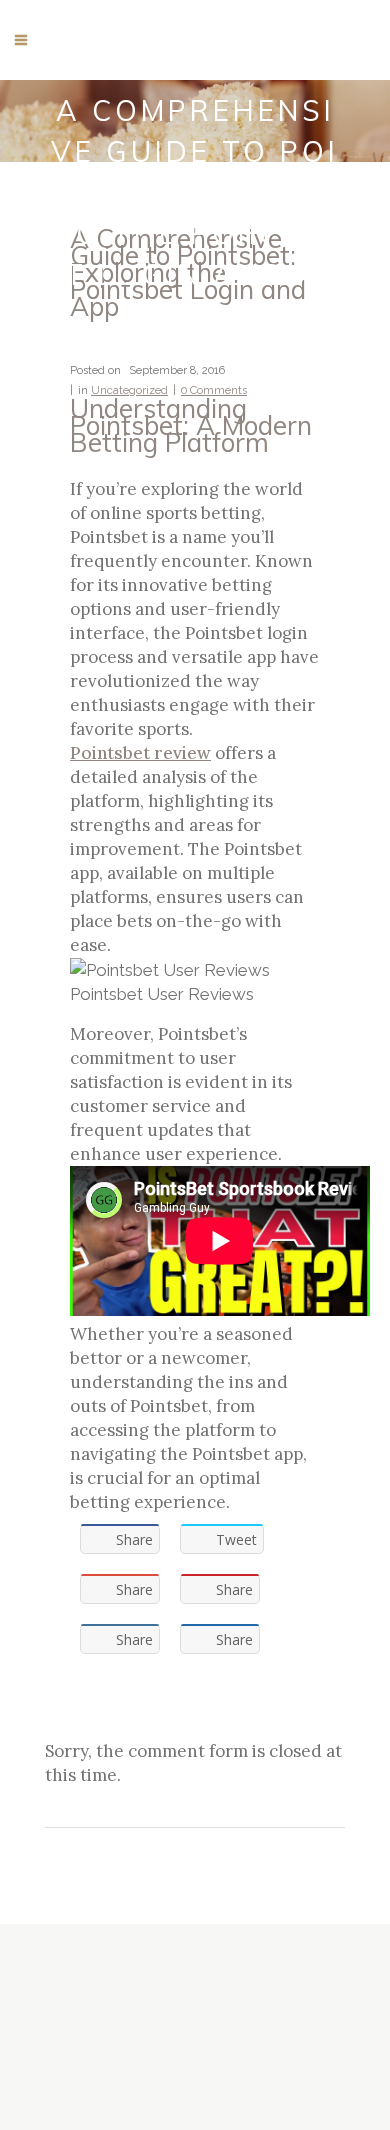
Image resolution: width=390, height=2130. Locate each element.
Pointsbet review (140, 753)
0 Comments (214, 390)
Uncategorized (129, 390)
